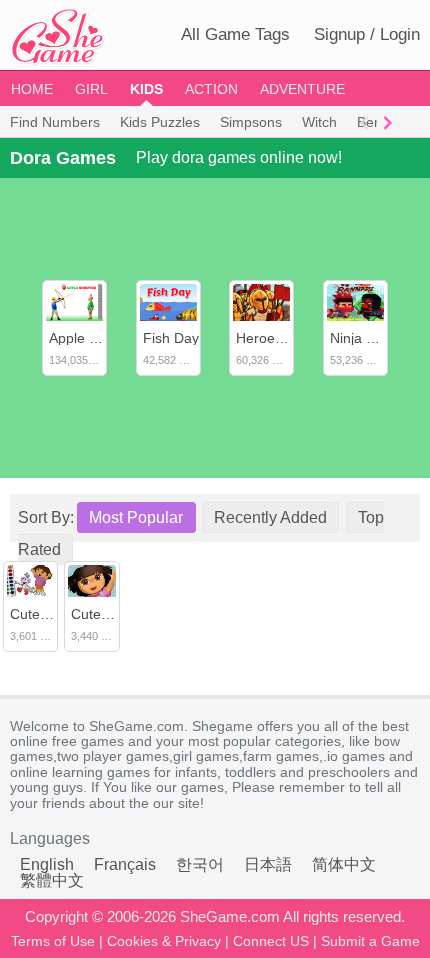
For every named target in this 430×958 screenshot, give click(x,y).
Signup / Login (367, 34)
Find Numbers (55, 122)
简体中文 (344, 864)
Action (211, 89)
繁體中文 (52, 880)
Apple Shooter (94, 338)
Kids (146, 89)
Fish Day (171, 338)
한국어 (200, 864)
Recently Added (270, 517)
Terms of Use (53, 941)
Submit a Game (370, 941)
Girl (91, 89)
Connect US (271, 941)
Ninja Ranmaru (377, 338)
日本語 (268, 864)
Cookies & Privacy (164, 941)
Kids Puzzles (160, 122)
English (47, 864)
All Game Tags (235, 34)
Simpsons (251, 122)
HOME (32, 89)
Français (125, 864)
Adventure (302, 89)
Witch (319, 122)
